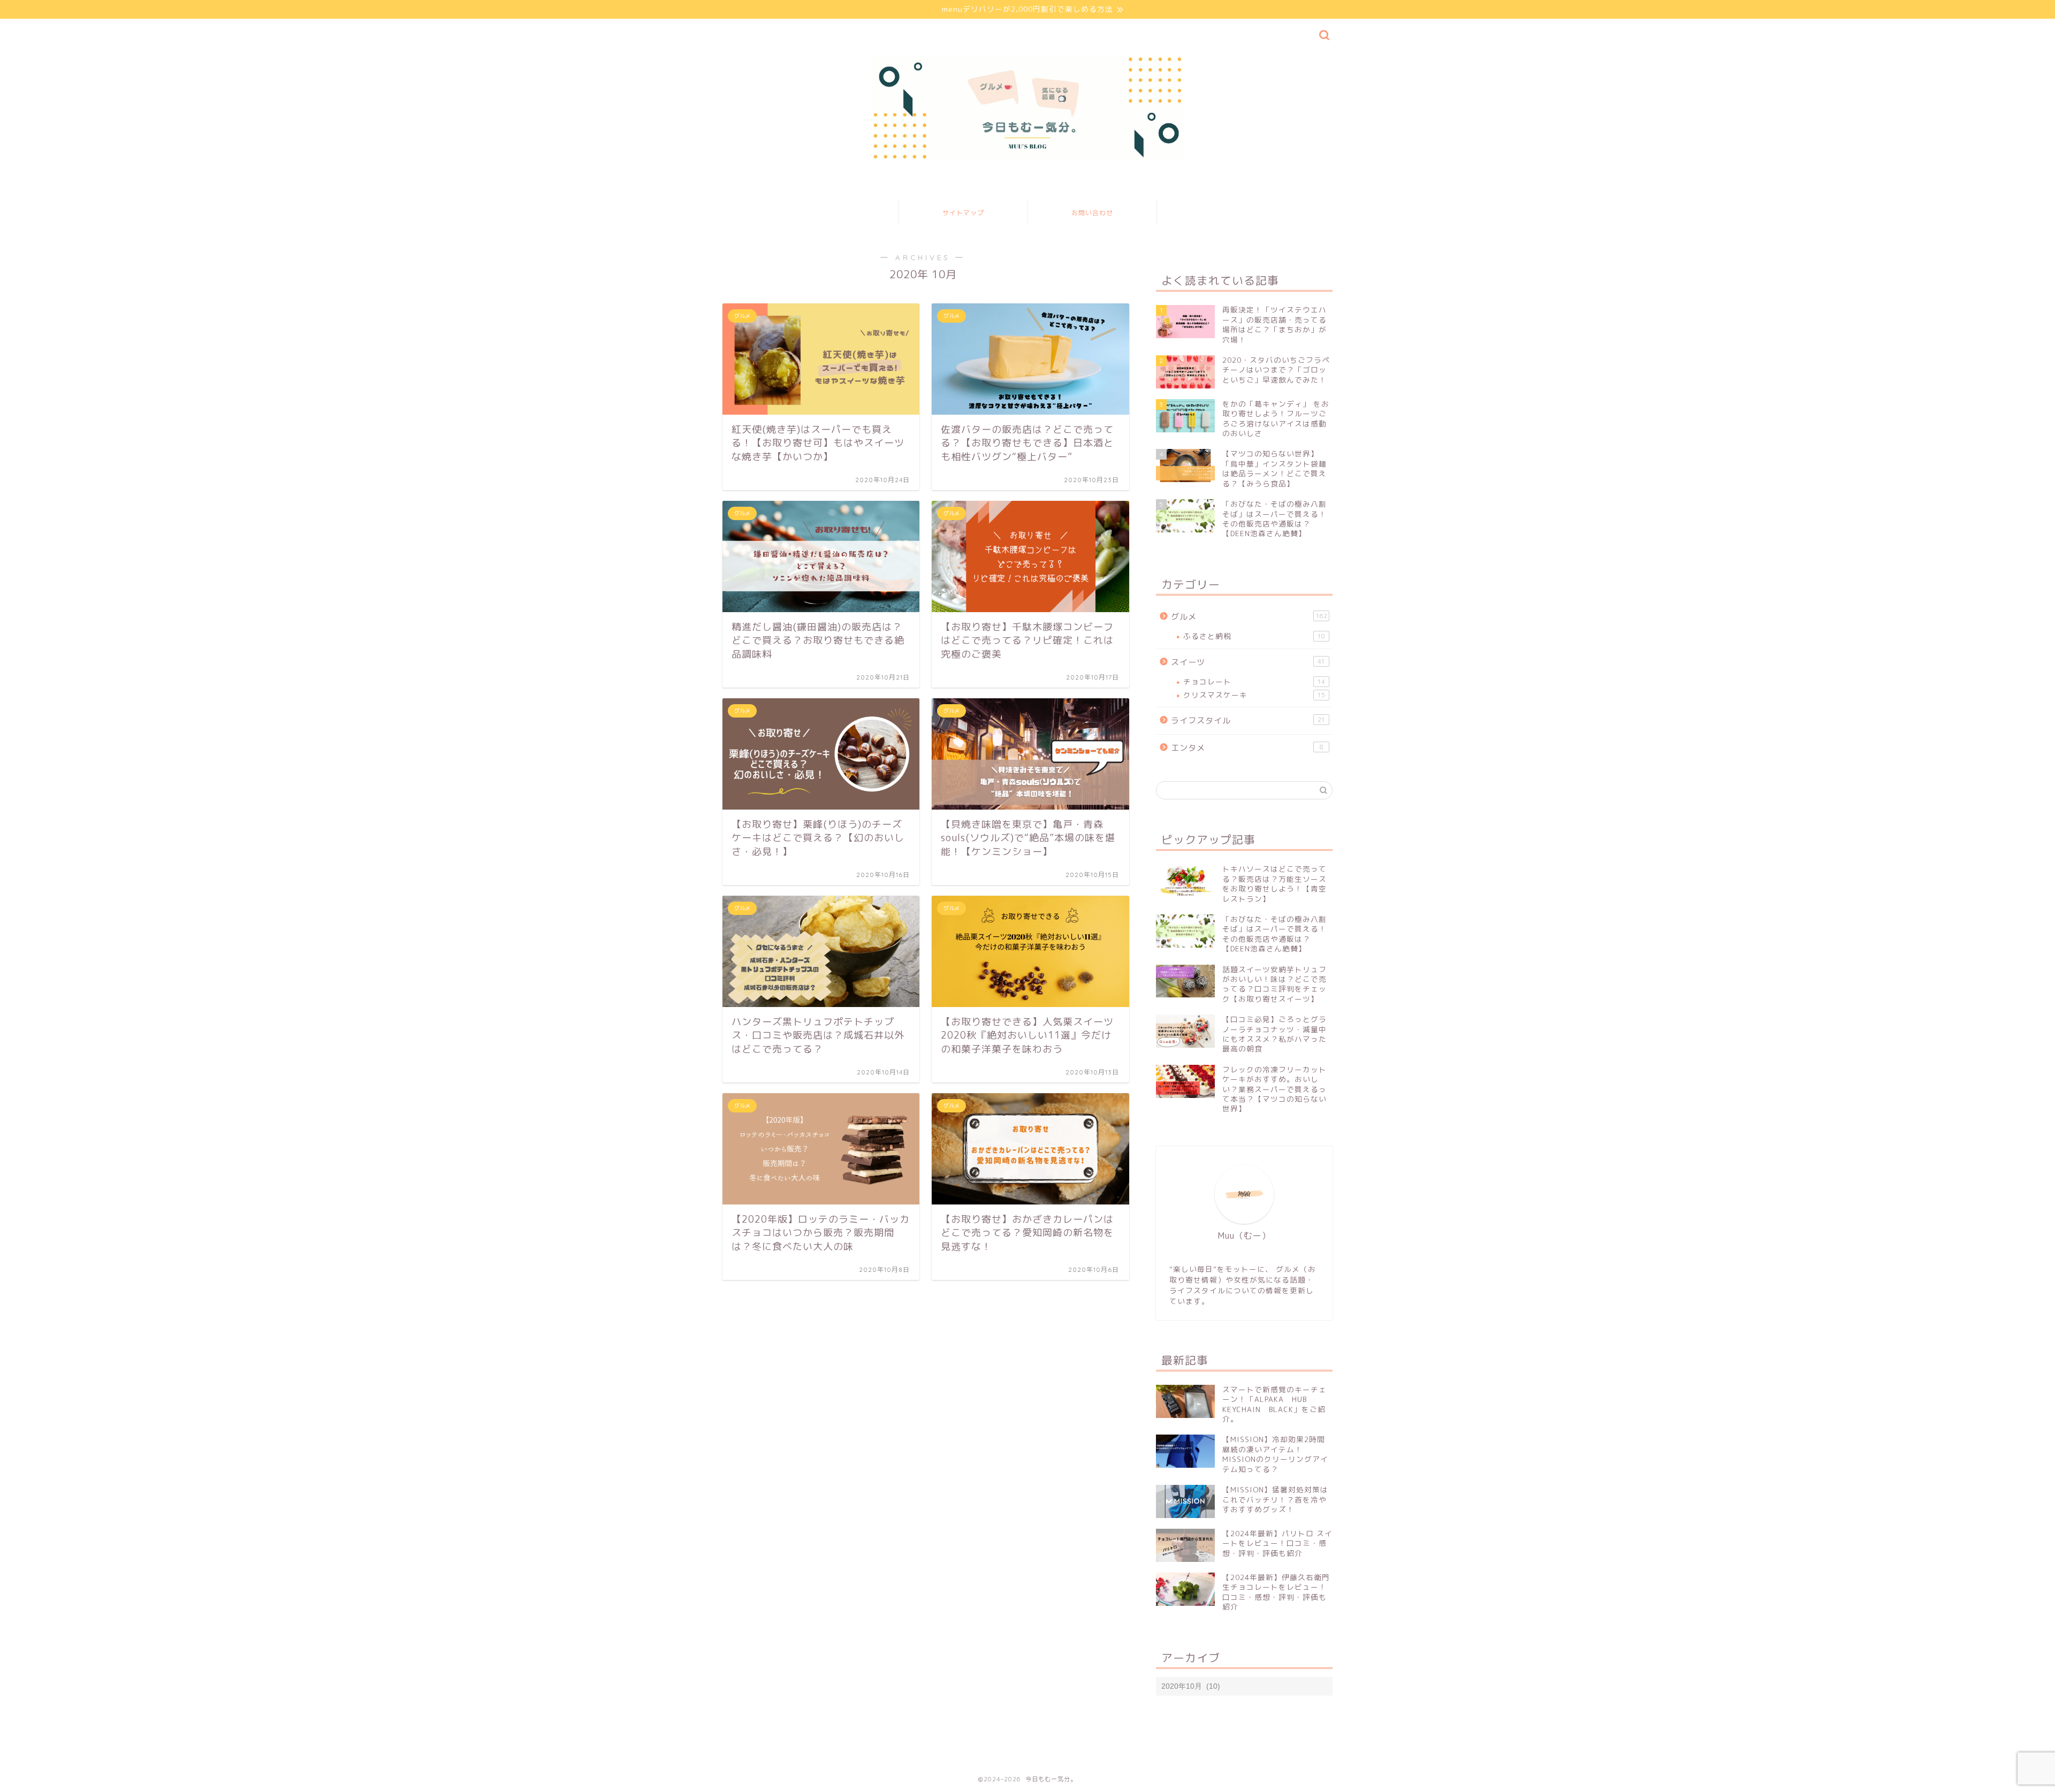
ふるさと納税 (1254, 636)
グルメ (1249, 617)
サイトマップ (963, 213)
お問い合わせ (1092, 213)
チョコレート (1254, 681)
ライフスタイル (1248, 720)
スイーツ (1248, 662)
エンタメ (1247, 748)
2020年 (776, 1751)
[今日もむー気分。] (1027, 158)
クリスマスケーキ (1254, 695)
